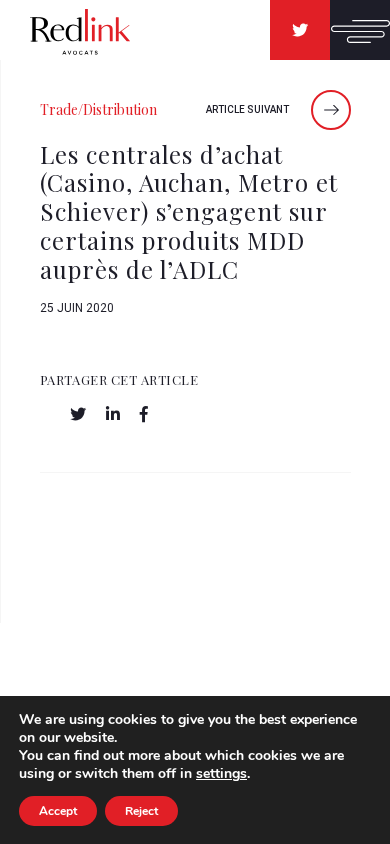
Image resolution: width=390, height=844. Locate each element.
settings (221, 774)
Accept (58, 811)
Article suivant (248, 109)
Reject (141, 811)
